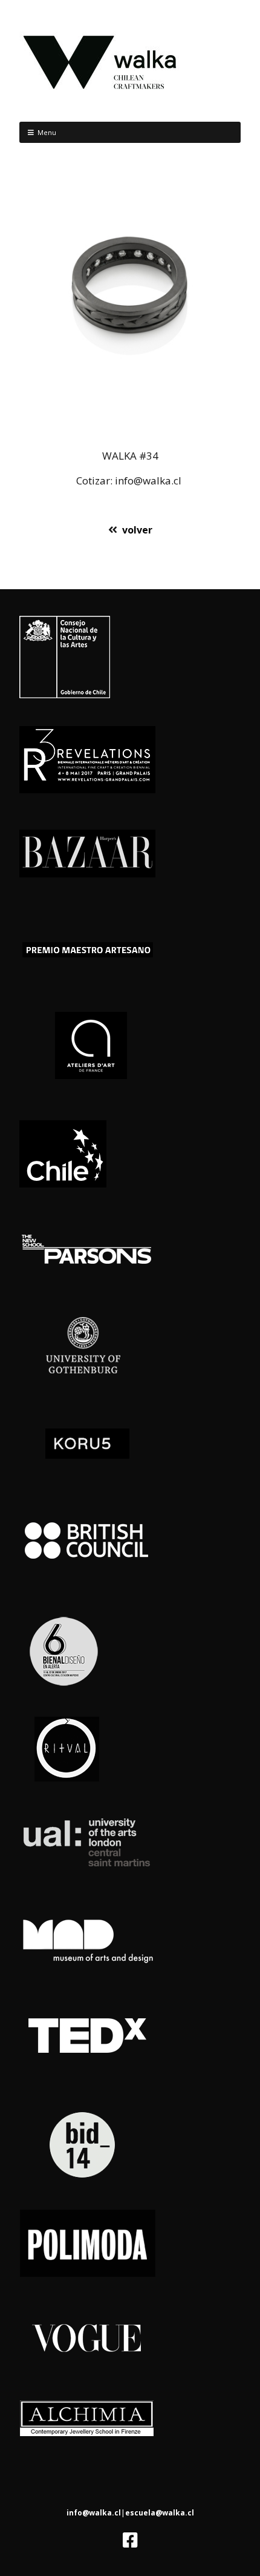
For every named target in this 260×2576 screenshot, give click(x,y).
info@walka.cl (94, 2513)
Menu (47, 132)
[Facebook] (130, 2540)
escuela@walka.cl (160, 2513)
